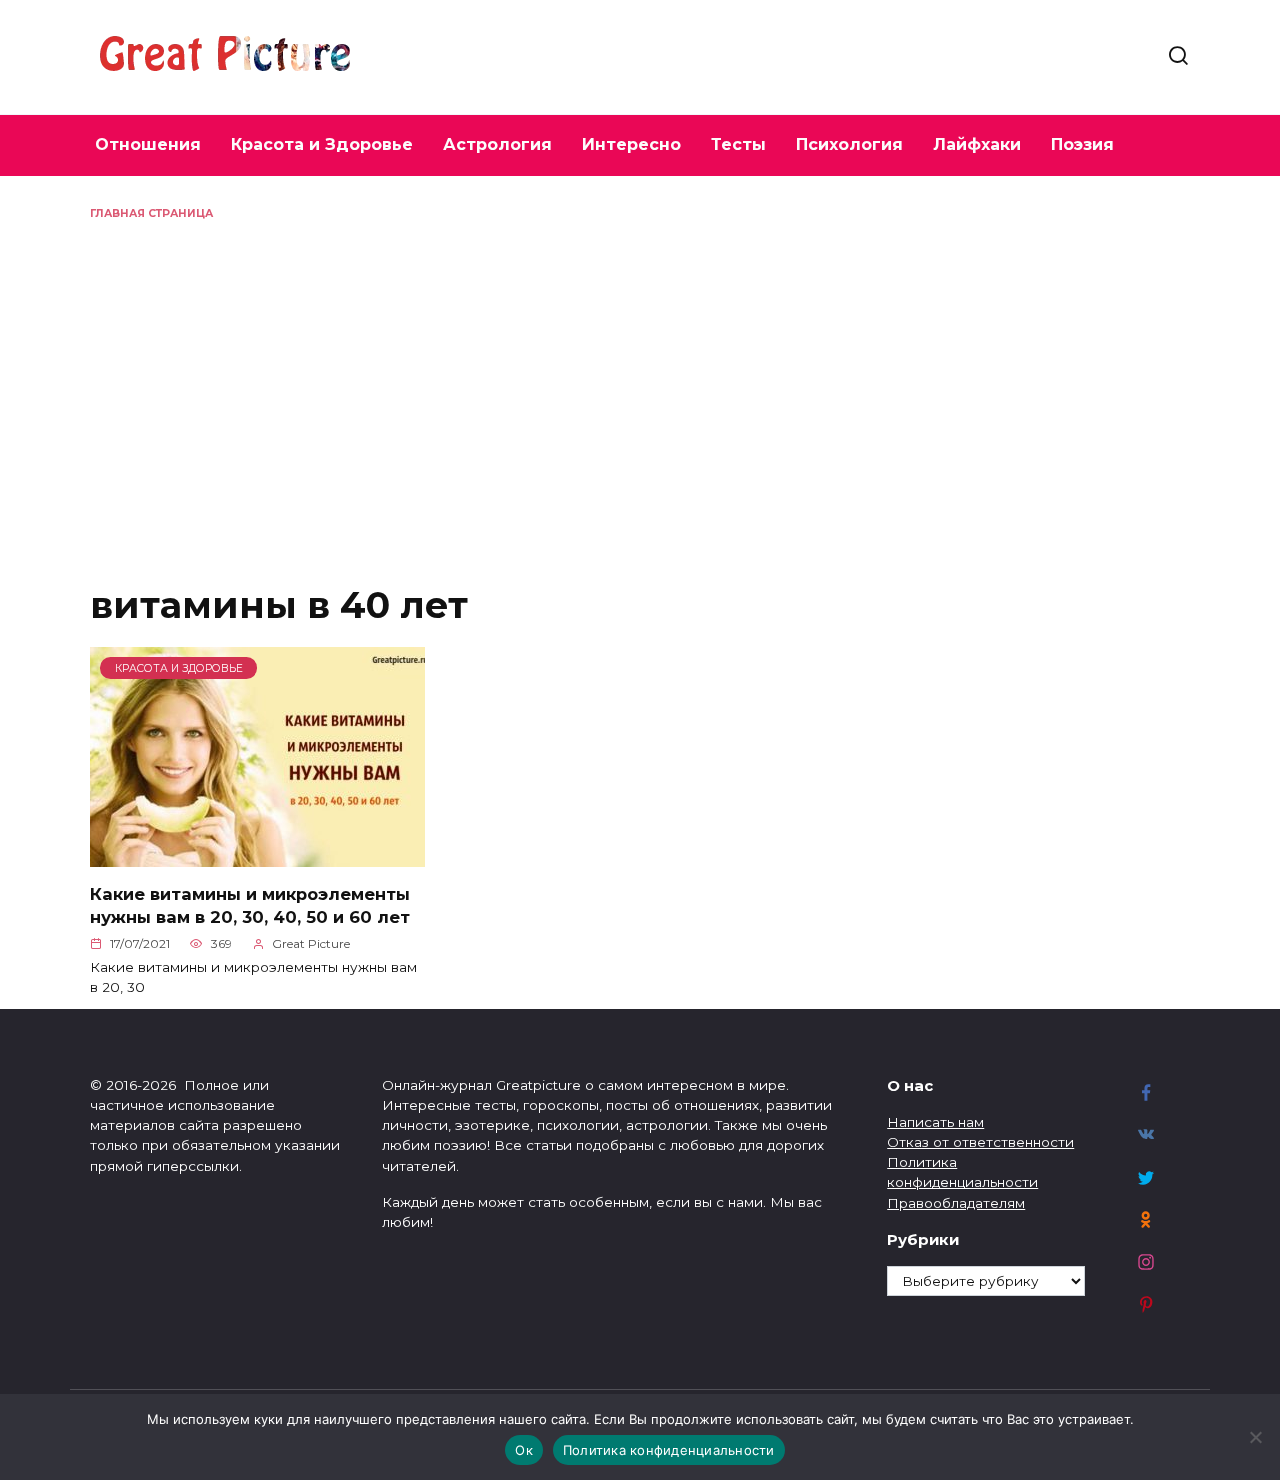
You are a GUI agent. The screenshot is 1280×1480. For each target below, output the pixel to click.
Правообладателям (956, 1203)
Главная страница (151, 213)
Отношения (148, 144)
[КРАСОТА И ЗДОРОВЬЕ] (257, 855)
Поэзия (1082, 144)
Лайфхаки (977, 144)
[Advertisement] (640, 372)
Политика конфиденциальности (669, 1450)
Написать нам (935, 1122)
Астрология (497, 144)
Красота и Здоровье (322, 144)
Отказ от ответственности (980, 1142)
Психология (849, 144)
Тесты (738, 144)
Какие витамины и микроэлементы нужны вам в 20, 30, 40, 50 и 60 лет (250, 904)
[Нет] (1255, 1437)
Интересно (631, 144)
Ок (524, 1450)
